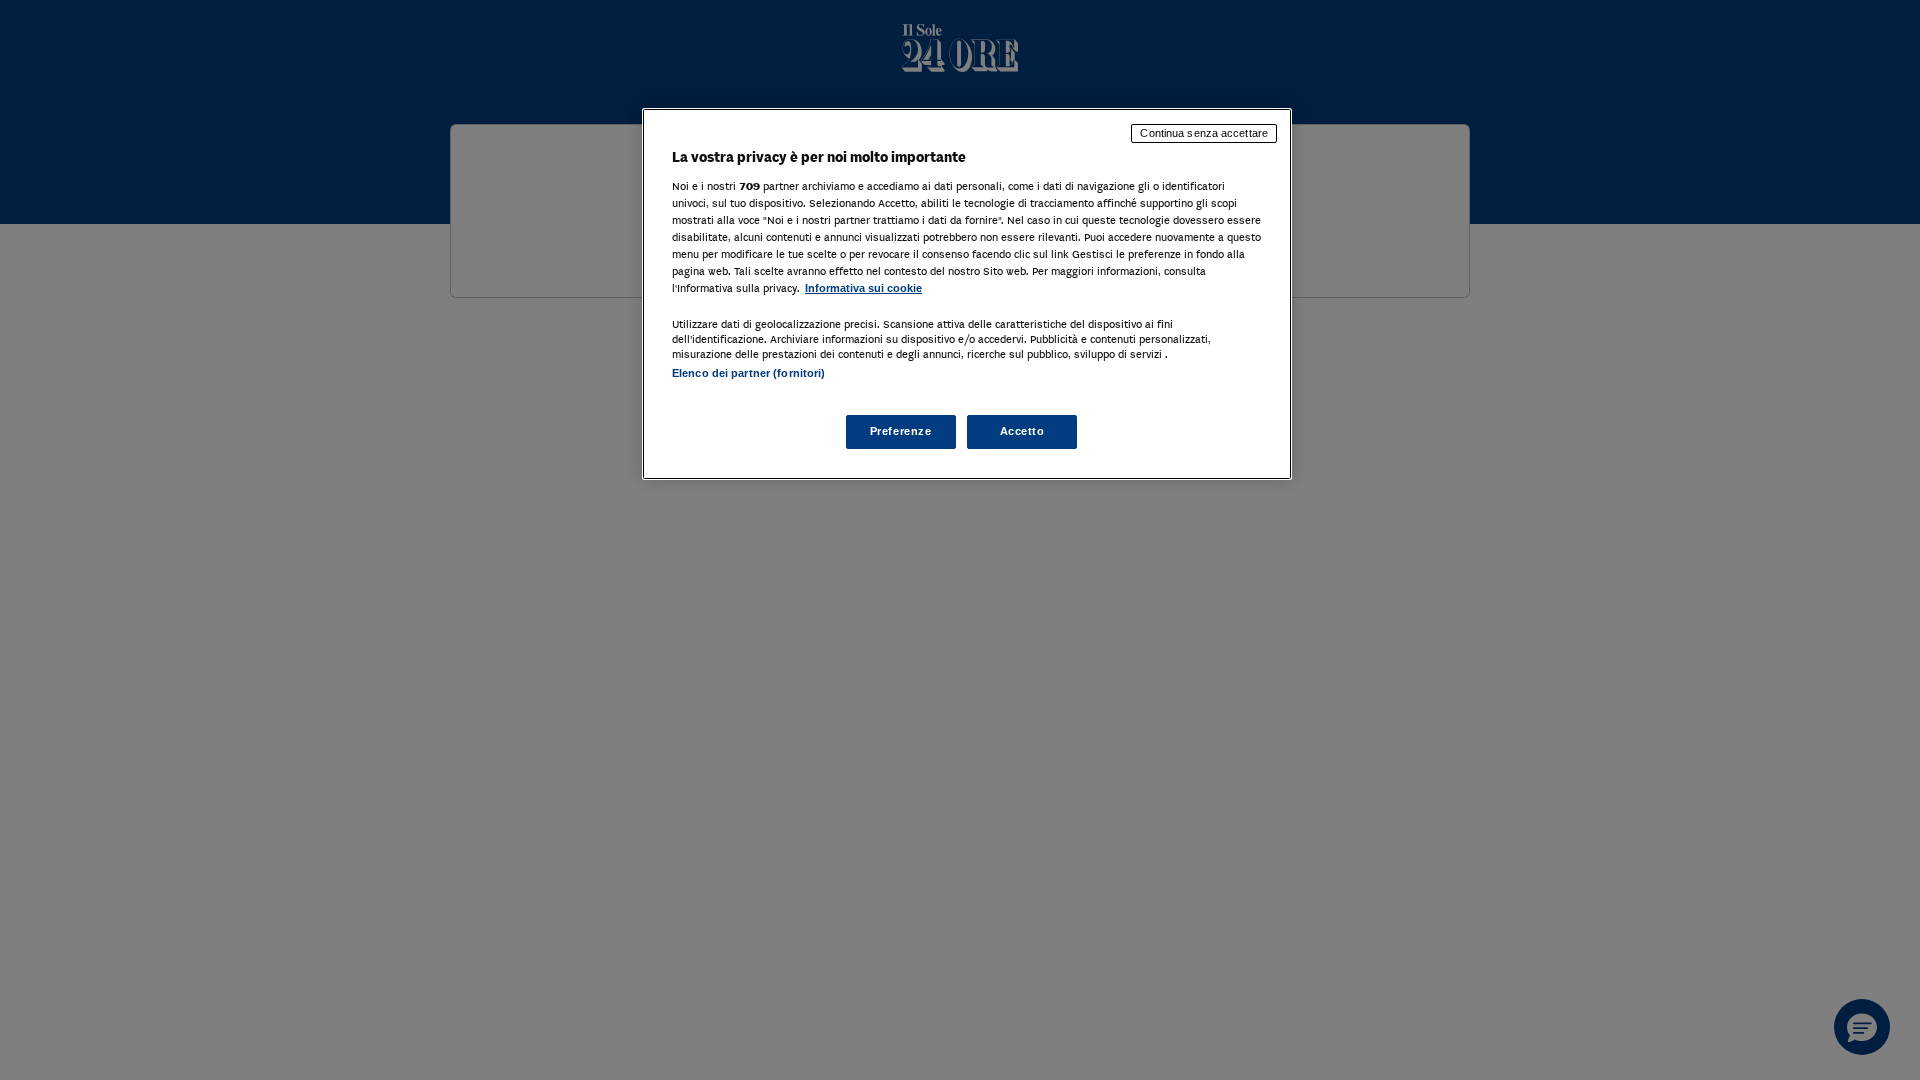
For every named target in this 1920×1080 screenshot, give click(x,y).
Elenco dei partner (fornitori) (748, 373)
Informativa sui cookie (863, 288)
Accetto (1022, 431)
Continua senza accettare (1204, 133)
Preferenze (901, 431)
